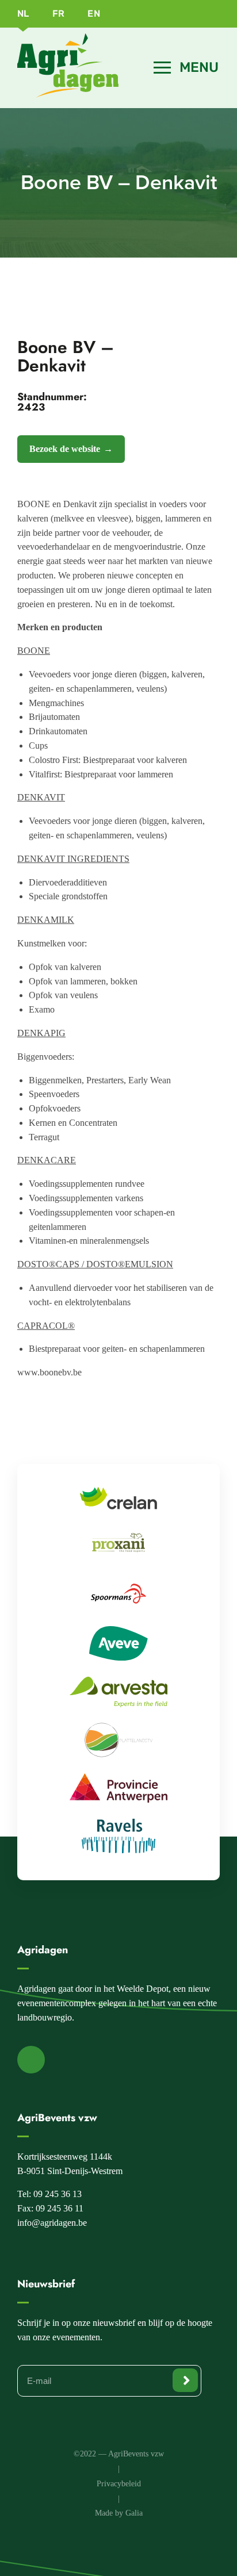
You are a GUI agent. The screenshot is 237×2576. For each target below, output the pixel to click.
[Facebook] (31, 2060)
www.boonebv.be (49, 1372)
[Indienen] (185, 2380)
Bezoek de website (65, 449)
